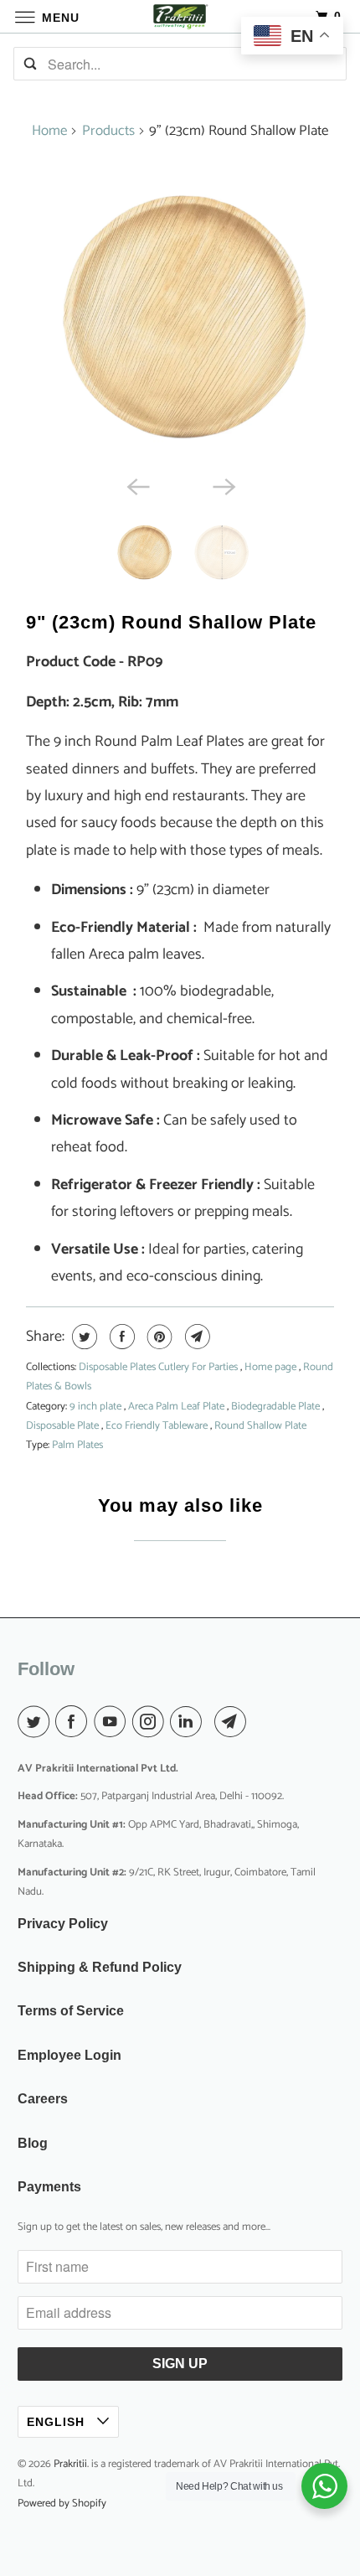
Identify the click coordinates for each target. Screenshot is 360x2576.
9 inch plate (97, 1407)
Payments (49, 2187)
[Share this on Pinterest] (158, 1337)
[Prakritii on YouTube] (113, 1723)
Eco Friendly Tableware (158, 1426)
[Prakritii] (180, 16)
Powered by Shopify (62, 2504)
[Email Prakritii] (234, 1723)
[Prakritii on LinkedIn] (189, 1723)
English (58, 2422)
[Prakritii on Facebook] (75, 1723)
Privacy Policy (63, 1924)
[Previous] (136, 485)
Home (49, 131)
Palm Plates (77, 1445)
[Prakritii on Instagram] (152, 1723)
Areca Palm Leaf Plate (177, 1407)
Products (108, 131)
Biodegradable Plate (277, 1407)
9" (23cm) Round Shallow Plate (171, 622)
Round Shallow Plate (260, 1426)
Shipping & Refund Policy (100, 1967)
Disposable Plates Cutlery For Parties (159, 1367)
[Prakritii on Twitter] (37, 1723)
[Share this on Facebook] (120, 1337)
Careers (43, 2099)
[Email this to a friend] (195, 1337)
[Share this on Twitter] (82, 1337)
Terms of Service (71, 2011)
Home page (272, 1367)
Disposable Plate (64, 1426)
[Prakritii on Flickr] (212, 1723)
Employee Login (69, 2055)
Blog (33, 2143)
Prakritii (70, 2464)
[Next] (224, 485)
